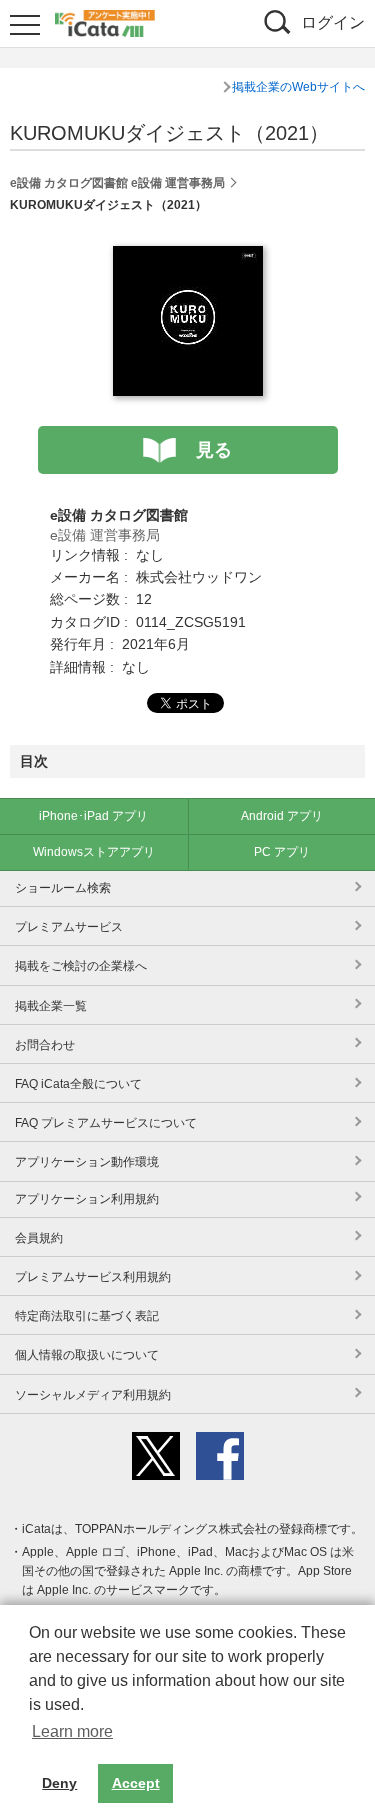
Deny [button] (59, 1783)
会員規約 (39, 1238)
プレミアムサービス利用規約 (93, 1277)
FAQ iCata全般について (78, 1084)
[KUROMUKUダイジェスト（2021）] (188, 257)
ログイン (333, 22)
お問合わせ (45, 1045)
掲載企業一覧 (51, 1006)
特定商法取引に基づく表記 (87, 1316)
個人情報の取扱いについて (87, 1355)
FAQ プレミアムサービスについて (106, 1123)
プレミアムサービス (69, 927)
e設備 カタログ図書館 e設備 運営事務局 (117, 183)
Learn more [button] (72, 1731)
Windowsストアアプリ (94, 852)
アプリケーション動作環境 (87, 1162)
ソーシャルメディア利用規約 (93, 1395)
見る (214, 450)
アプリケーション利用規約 (87, 1199)
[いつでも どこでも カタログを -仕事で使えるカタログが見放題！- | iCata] (105, 21)
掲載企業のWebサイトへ (298, 87)
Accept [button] (136, 1783)
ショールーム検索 (63, 888)
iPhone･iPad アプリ (93, 816)
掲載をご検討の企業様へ (81, 966)
